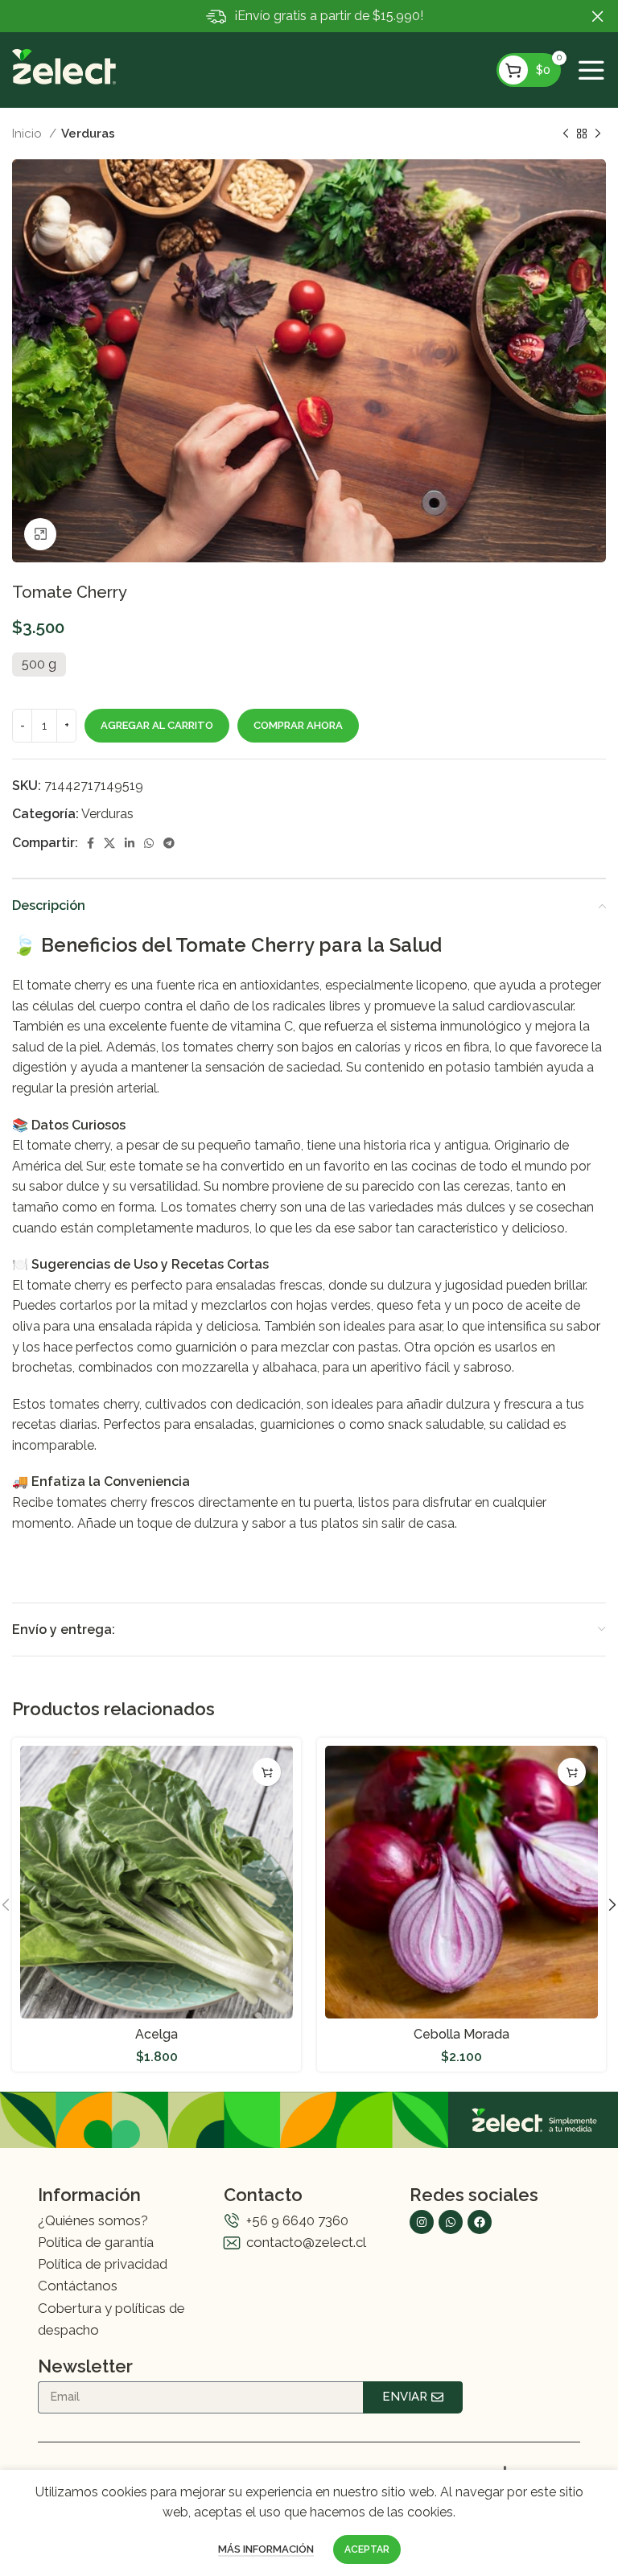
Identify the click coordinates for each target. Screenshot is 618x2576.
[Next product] (598, 134)
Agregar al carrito (157, 725)
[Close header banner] (598, 16)
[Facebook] (480, 2222)
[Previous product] (566, 134)
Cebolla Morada (461, 2034)
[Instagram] (422, 2222)
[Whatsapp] (451, 2222)
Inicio (29, 134)
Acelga (157, 2034)
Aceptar (367, 2549)
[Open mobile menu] (591, 70)
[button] (267, 1772)
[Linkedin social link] (130, 843)
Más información (266, 2549)
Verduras (88, 134)
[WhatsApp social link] (149, 843)
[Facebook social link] (91, 843)
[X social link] (109, 843)
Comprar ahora (298, 725)
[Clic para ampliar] (40, 534)
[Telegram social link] (169, 843)
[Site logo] (64, 66)
